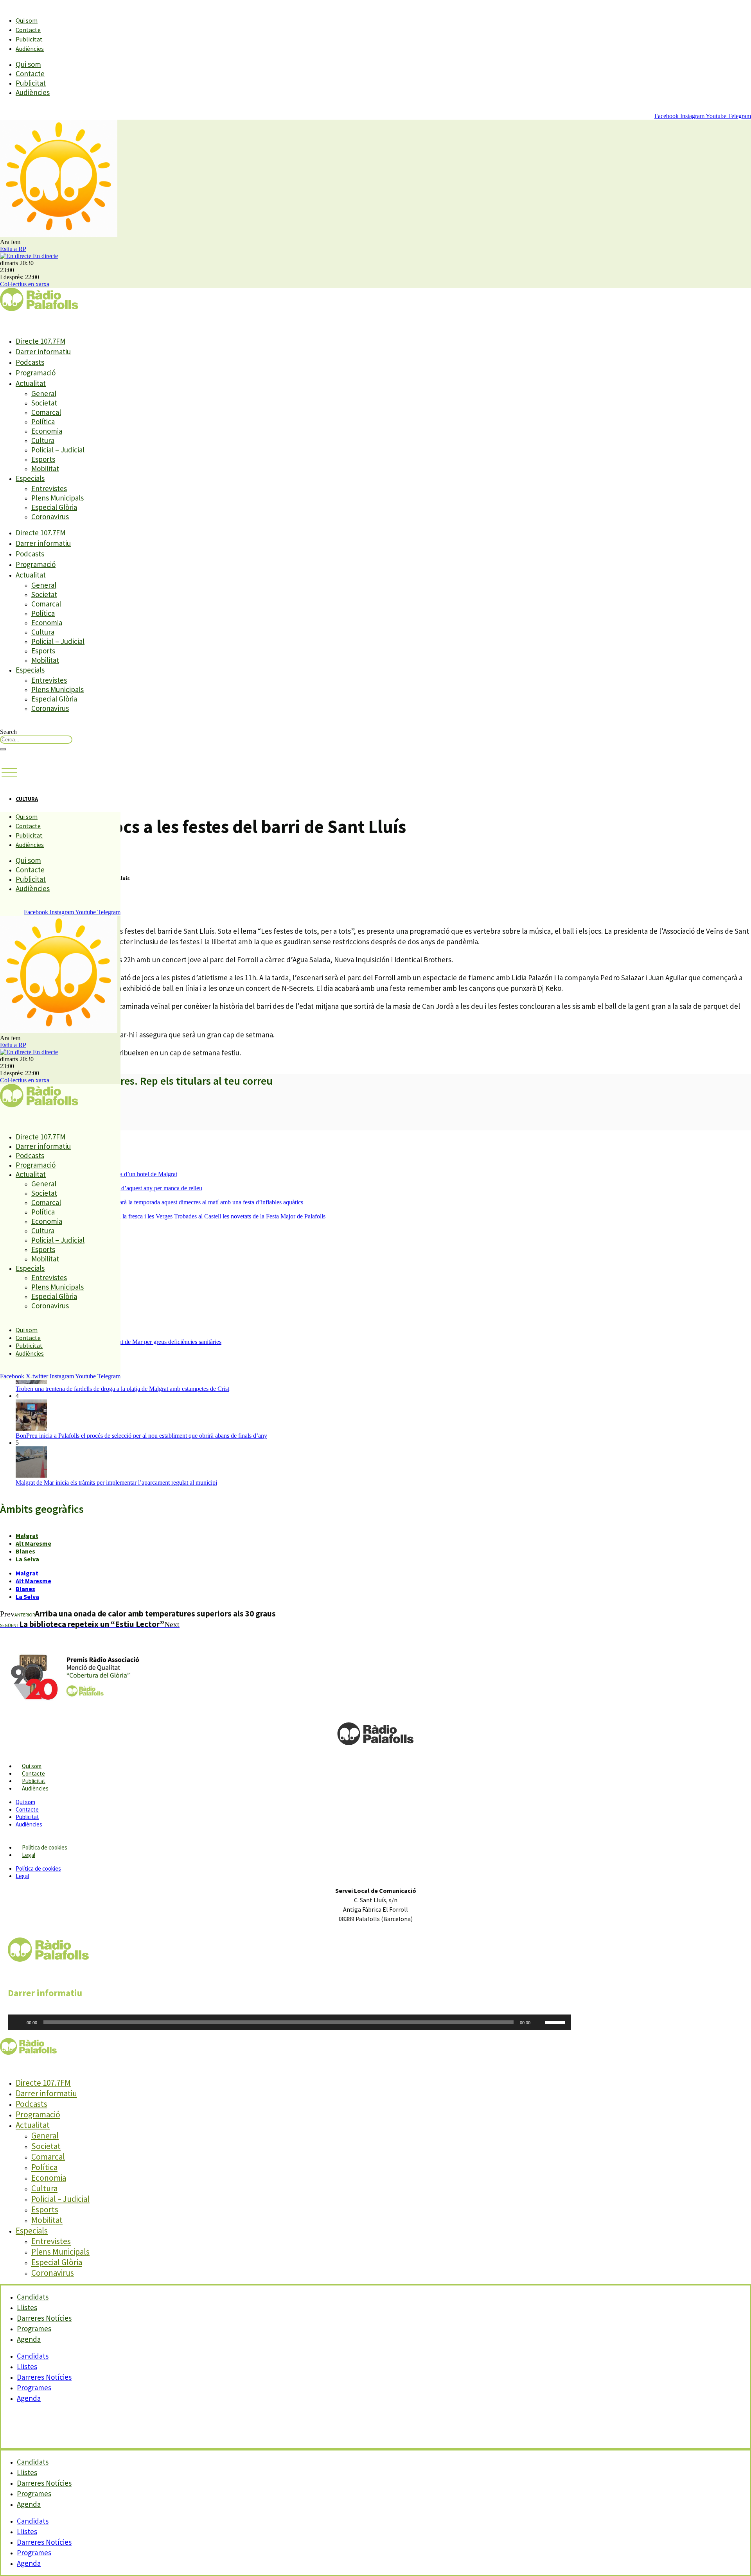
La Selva (27, 1559)
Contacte (28, 30)
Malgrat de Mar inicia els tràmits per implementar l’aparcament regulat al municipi (116, 1483)
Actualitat (31, 383)
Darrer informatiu (43, 352)
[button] (9, 773)
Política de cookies (45, 1847)
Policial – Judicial (58, 450)
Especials (30, 478)
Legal (29, 1855)
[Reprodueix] (18, 2022)
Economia (47, 431)
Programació (36, 373)
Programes (34, 2388)
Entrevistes (49, 488)
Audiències (30, 48)
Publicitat (29, 39)
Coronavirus (50, 517)
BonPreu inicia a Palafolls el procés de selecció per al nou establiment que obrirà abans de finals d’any (141, 1436)
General (44, 393)
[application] (289, 2022)
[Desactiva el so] (539, 2022)
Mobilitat (45, 468)
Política (43, 422)
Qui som (27, 20)
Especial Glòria (54, 507)
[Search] (3, 749)
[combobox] (36, 740)
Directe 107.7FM (40, 341)
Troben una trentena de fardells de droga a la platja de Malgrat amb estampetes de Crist (122, 1389)
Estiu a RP (13, 249)
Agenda (29, 2339)
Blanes (25, 1551)
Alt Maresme (33, 1543)
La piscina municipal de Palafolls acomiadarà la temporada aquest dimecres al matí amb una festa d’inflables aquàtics (159, 1202)
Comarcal (46, 412)
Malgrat (27, 1536)
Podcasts (30, 362)
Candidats (33, 2356)
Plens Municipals (57, 498)
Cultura (43, 440)
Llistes (27, 2366)
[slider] (556, 2022)
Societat (44, 403)
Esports (43, 459)
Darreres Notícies (44, 2377)
